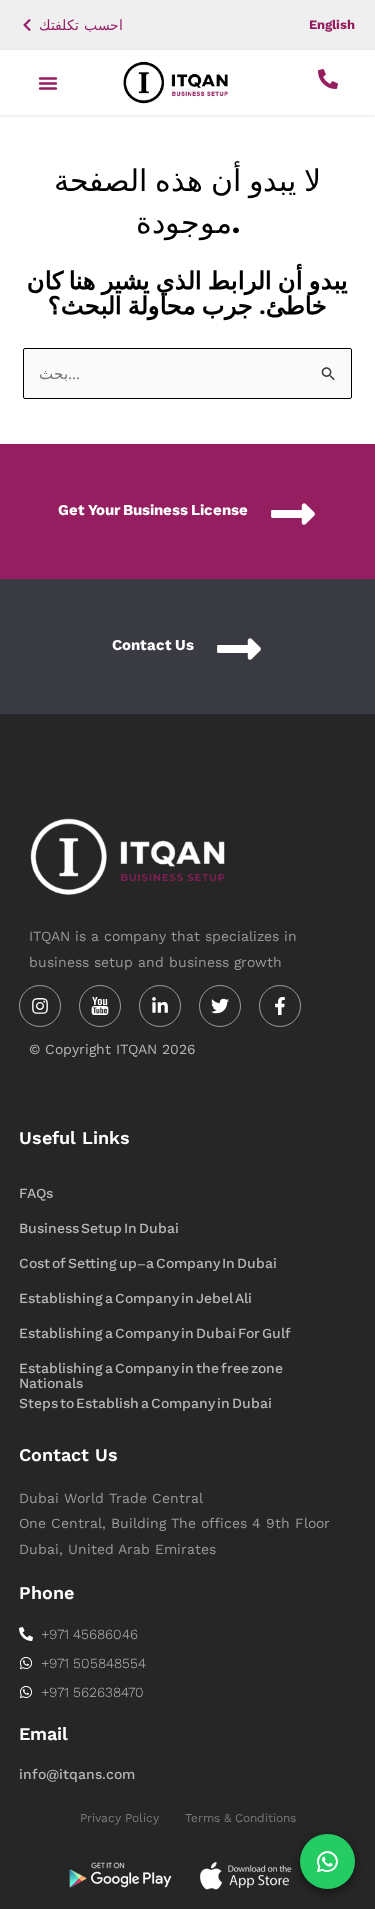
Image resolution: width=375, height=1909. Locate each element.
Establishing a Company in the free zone (151, 1368)
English (332, 24)
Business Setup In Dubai (99, 1228)
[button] (48, 83)
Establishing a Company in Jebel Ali (135, 1298)
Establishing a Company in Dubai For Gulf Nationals (155, 1335)
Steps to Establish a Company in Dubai (145, 1403)
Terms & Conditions (240, 1818)
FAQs (36, 1193)
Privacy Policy (119, 1818)
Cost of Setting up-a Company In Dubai (148, 1263)
